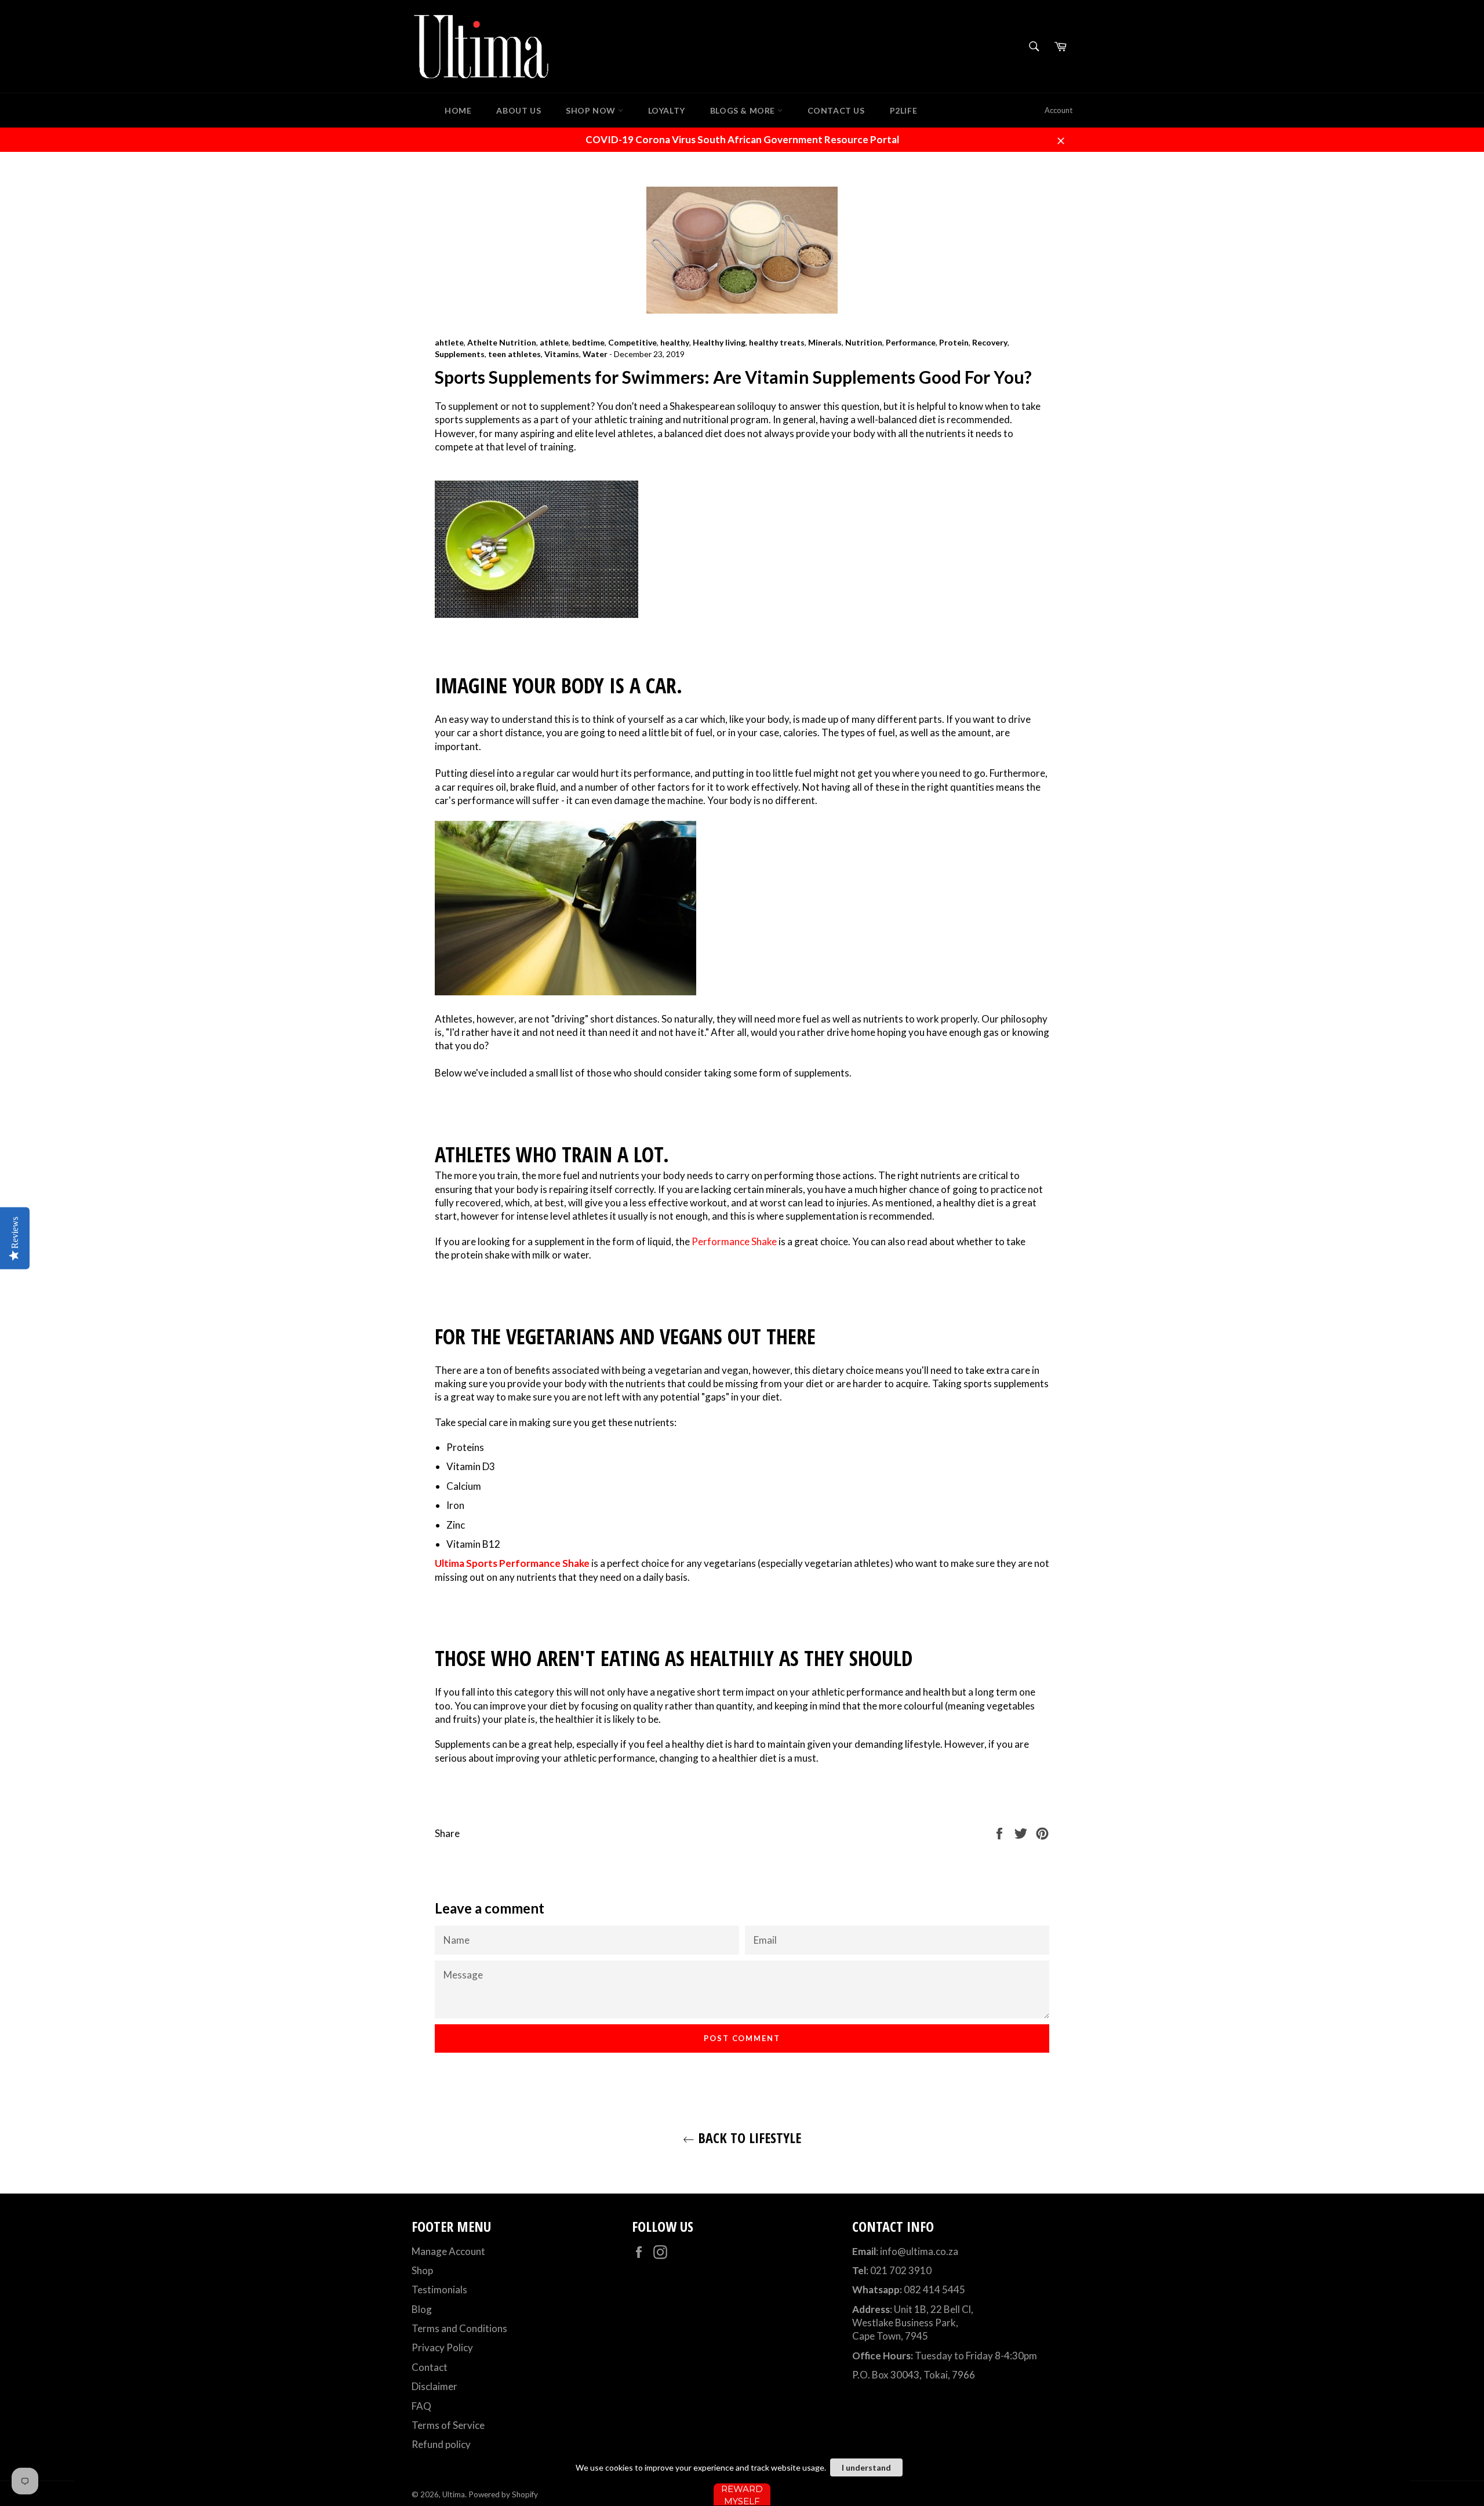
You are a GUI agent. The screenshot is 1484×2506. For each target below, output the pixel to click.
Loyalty (667, 110)
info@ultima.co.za (919, 2251)
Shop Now (592, 110)
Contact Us (836, 110)
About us (519, 110)
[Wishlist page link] (413, 110)
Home (458, 110)
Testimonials (439, 2289)
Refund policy (441, 2444)
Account (1059, 110)
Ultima (454, 2494)
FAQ (421, 2406)
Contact (430, 2367)
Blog (422, 2309)
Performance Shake (734, 1241)
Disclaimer (434, 2386)
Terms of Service (448, 2425)
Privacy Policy (442, 2347)
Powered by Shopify (503, 2494)
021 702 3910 (901, 2270)
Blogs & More (744, 110)
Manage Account (448, 2251)
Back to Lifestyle (748, 2138)
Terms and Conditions (459, 2328)
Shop (422, 2270)
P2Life (904, 110)
